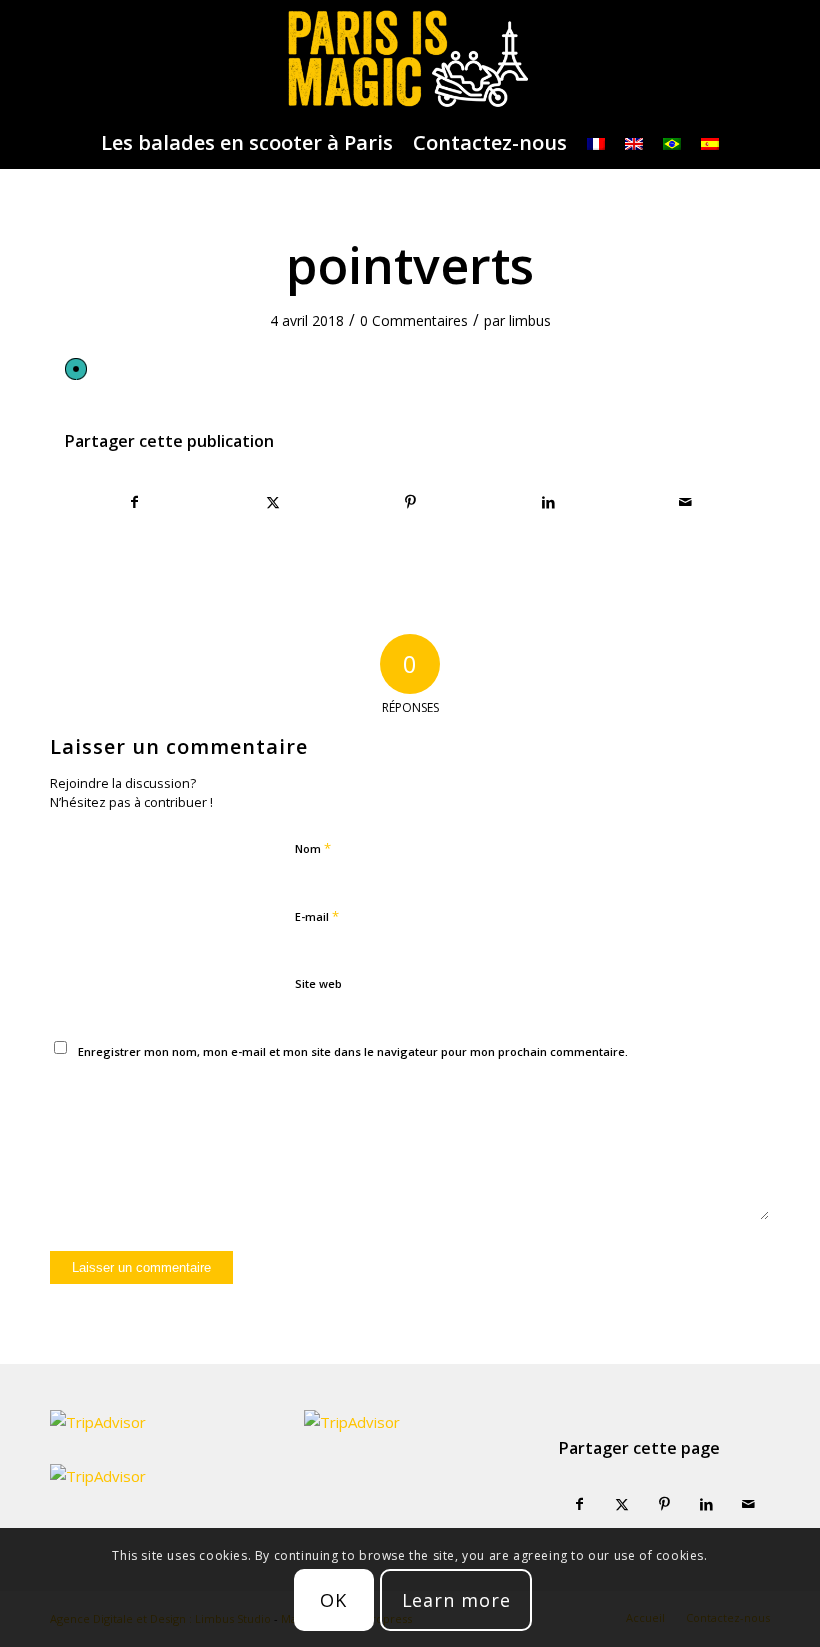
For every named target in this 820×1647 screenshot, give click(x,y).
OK (333, 1600)
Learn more (456, 1600)
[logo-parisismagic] (409, 59)
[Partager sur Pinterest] (410, 502)
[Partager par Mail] (685, 502)
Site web (318, 983)
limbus (530, 320)
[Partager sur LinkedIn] (548, 502)
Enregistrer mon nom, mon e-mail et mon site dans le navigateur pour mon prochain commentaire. (353, 1051)
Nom (313, 848)
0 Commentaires (414, 320)
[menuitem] (247, 143)
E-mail (317, 916)
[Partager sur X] (273, 502)
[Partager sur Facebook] (135, 502)
